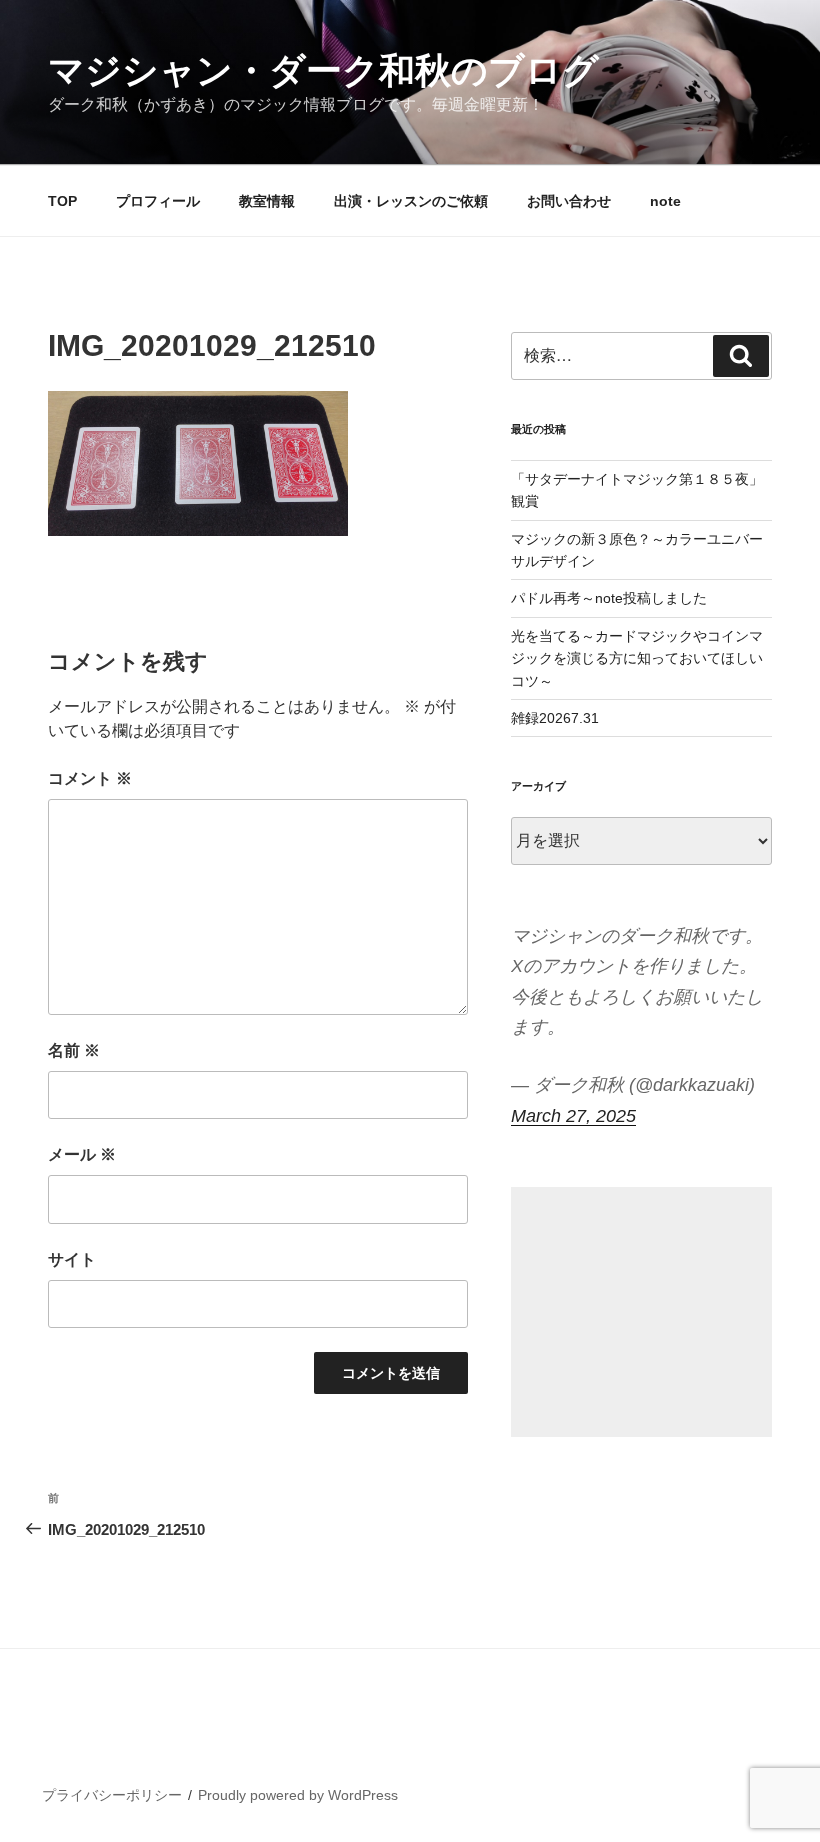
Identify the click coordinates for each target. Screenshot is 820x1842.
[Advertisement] (641, 1312)
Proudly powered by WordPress (298, 1795)
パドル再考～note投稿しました (609, 598)
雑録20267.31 (555, 718)
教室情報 (267, 201)
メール (82, 1154)
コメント (90, 778)
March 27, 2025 (573, 1116)
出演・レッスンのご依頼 (411, 201)
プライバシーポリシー (112, 1795)
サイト (72, 1259)
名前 (74, 1050)
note (665, 201)
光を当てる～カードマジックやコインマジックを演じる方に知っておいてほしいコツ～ (637, 658)
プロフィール (158, 201)
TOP (62, 201)
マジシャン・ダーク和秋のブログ (323, 70)
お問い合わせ (569, 201)
